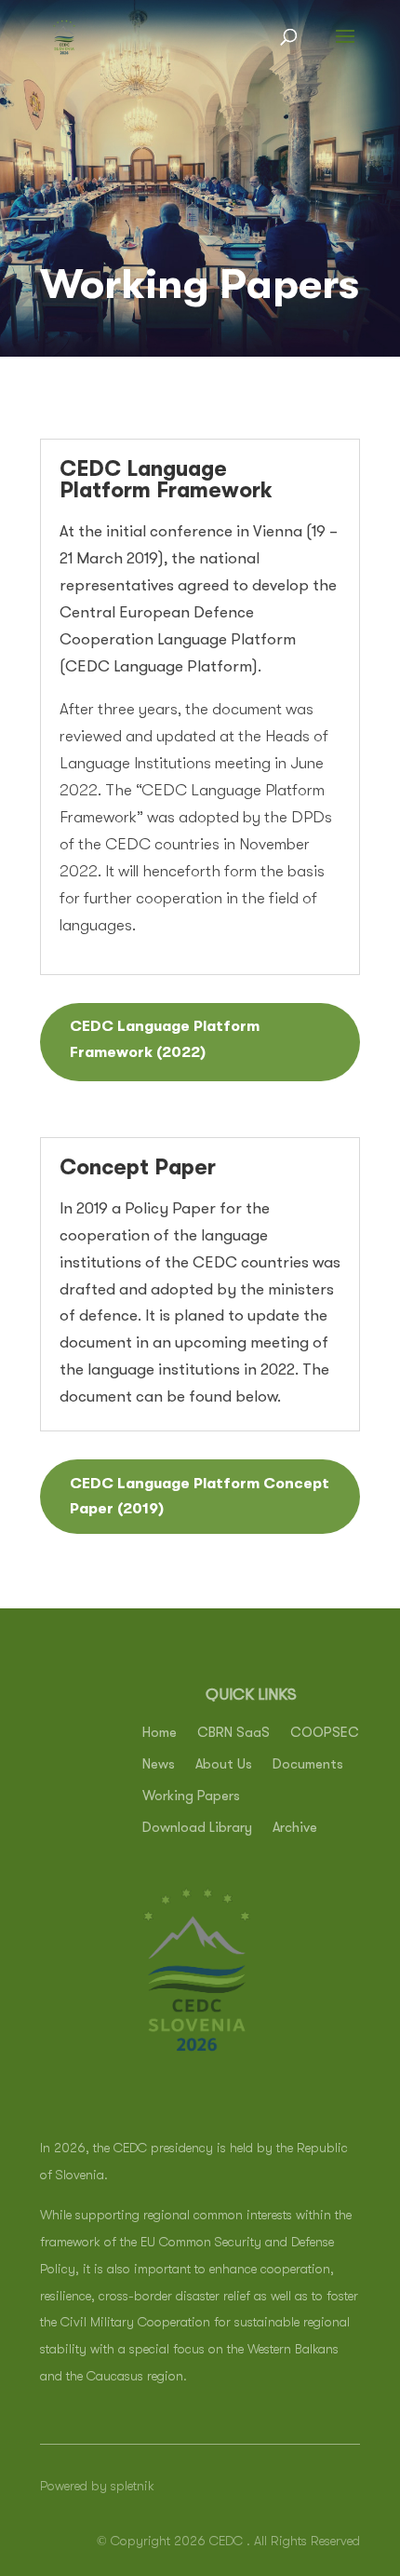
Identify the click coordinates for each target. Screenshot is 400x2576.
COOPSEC (325, 1734)
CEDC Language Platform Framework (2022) (165, 1039)
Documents (308, 1765)
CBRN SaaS (233, 1734)
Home (160, 1734)
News (159, 1765)
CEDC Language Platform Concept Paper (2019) (200, 1496)
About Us (224, 1765)
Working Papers (191, 1797)
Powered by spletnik (97, 2486)
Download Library (197, 1829)
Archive (295, 1829)
